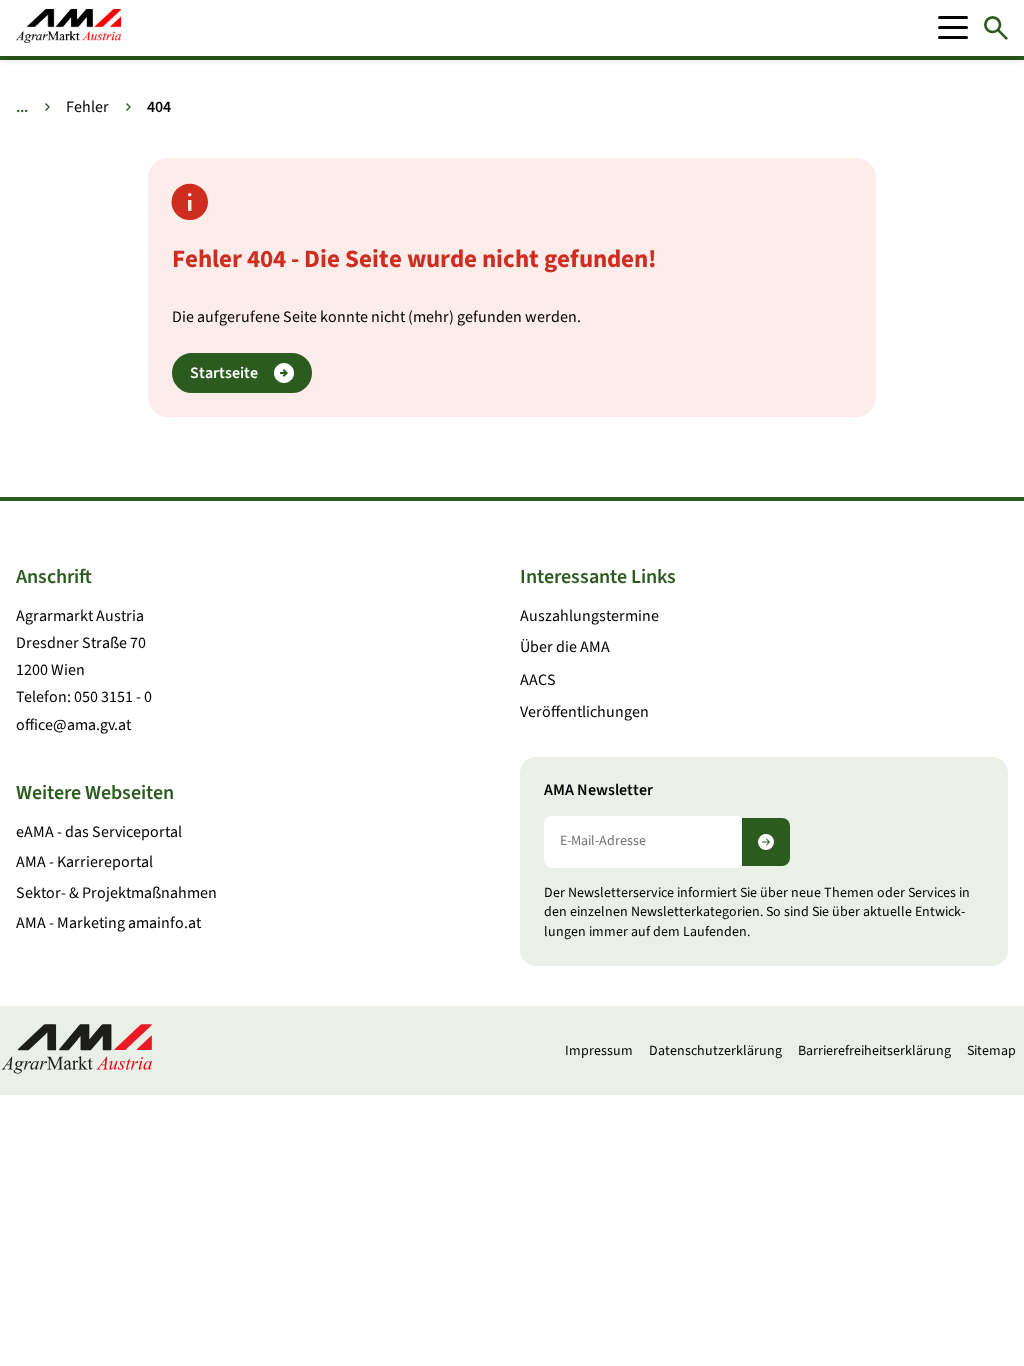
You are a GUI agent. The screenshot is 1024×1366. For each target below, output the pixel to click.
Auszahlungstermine (589, 616)
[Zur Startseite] (68, 28)
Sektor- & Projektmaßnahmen (116, 893)
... (22, 107)
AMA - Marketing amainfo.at (108, 923)
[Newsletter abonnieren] (766, 842)
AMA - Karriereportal (84, 862)
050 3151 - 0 (113, 697)
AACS (538, 680)
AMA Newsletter (598, 790)
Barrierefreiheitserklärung (874, 1051)
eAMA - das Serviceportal (99, 832)
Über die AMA (565, 647)
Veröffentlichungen (584, 712)
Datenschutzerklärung (715, 1051)
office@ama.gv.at (73, 725)
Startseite (224, 373)
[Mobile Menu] (953, 28)
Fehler (87, 107)
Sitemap (991, 1051)
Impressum (599, 1051)
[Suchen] (996, 28)
